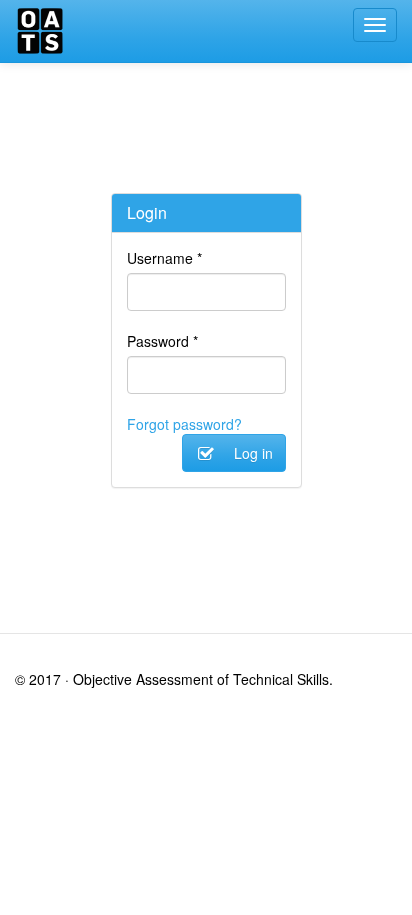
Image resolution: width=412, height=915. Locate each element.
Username (164, 258)
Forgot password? (184, 424)
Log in (251, 453)
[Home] (40, 31)
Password (162, 341)
